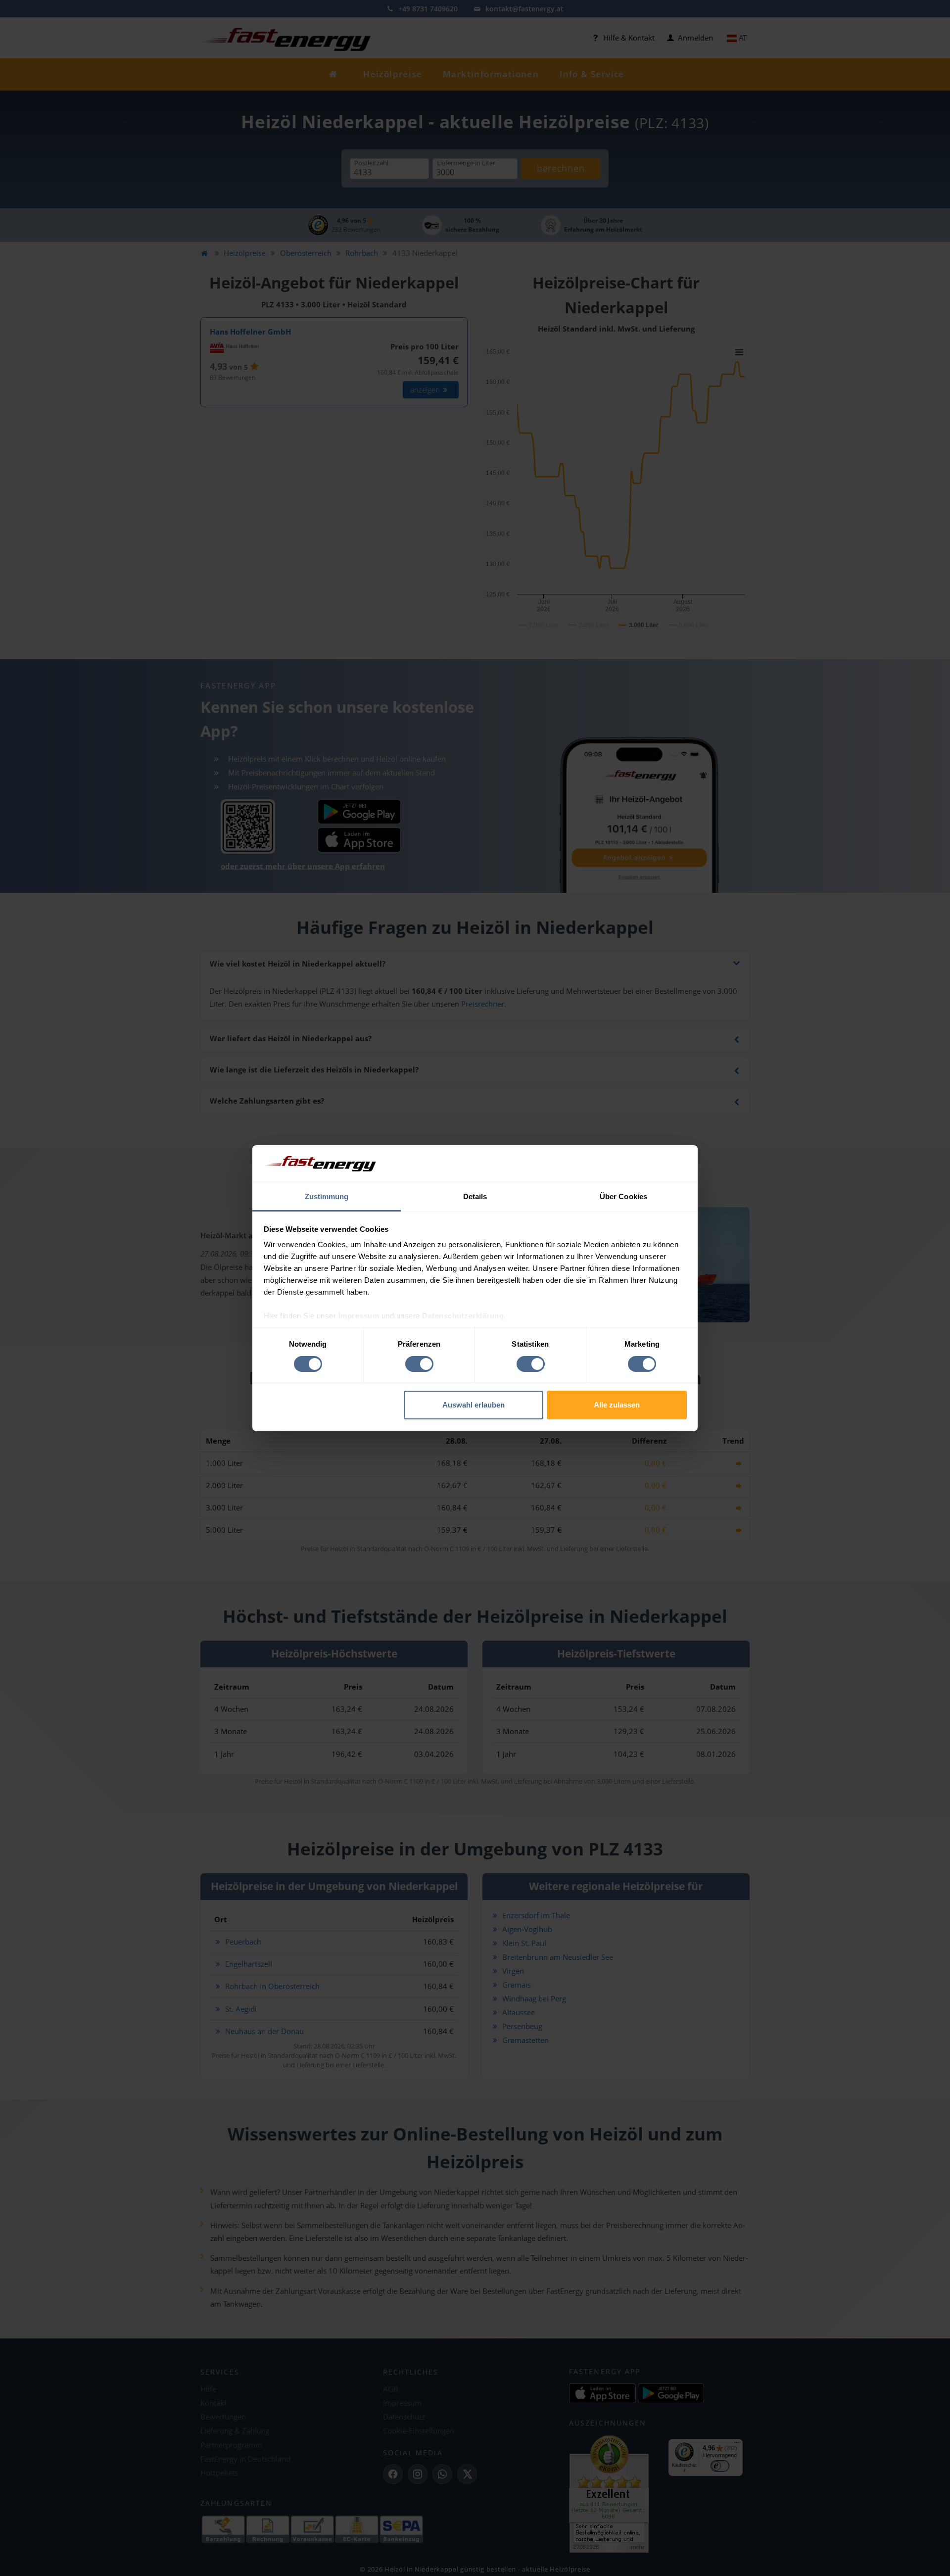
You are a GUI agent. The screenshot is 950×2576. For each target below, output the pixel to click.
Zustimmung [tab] (327, 1196)
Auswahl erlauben (474, 1405)
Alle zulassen (617, 1405)
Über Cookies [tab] (623, 1196)
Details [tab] (475, 1196)
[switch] (419, 1364)
